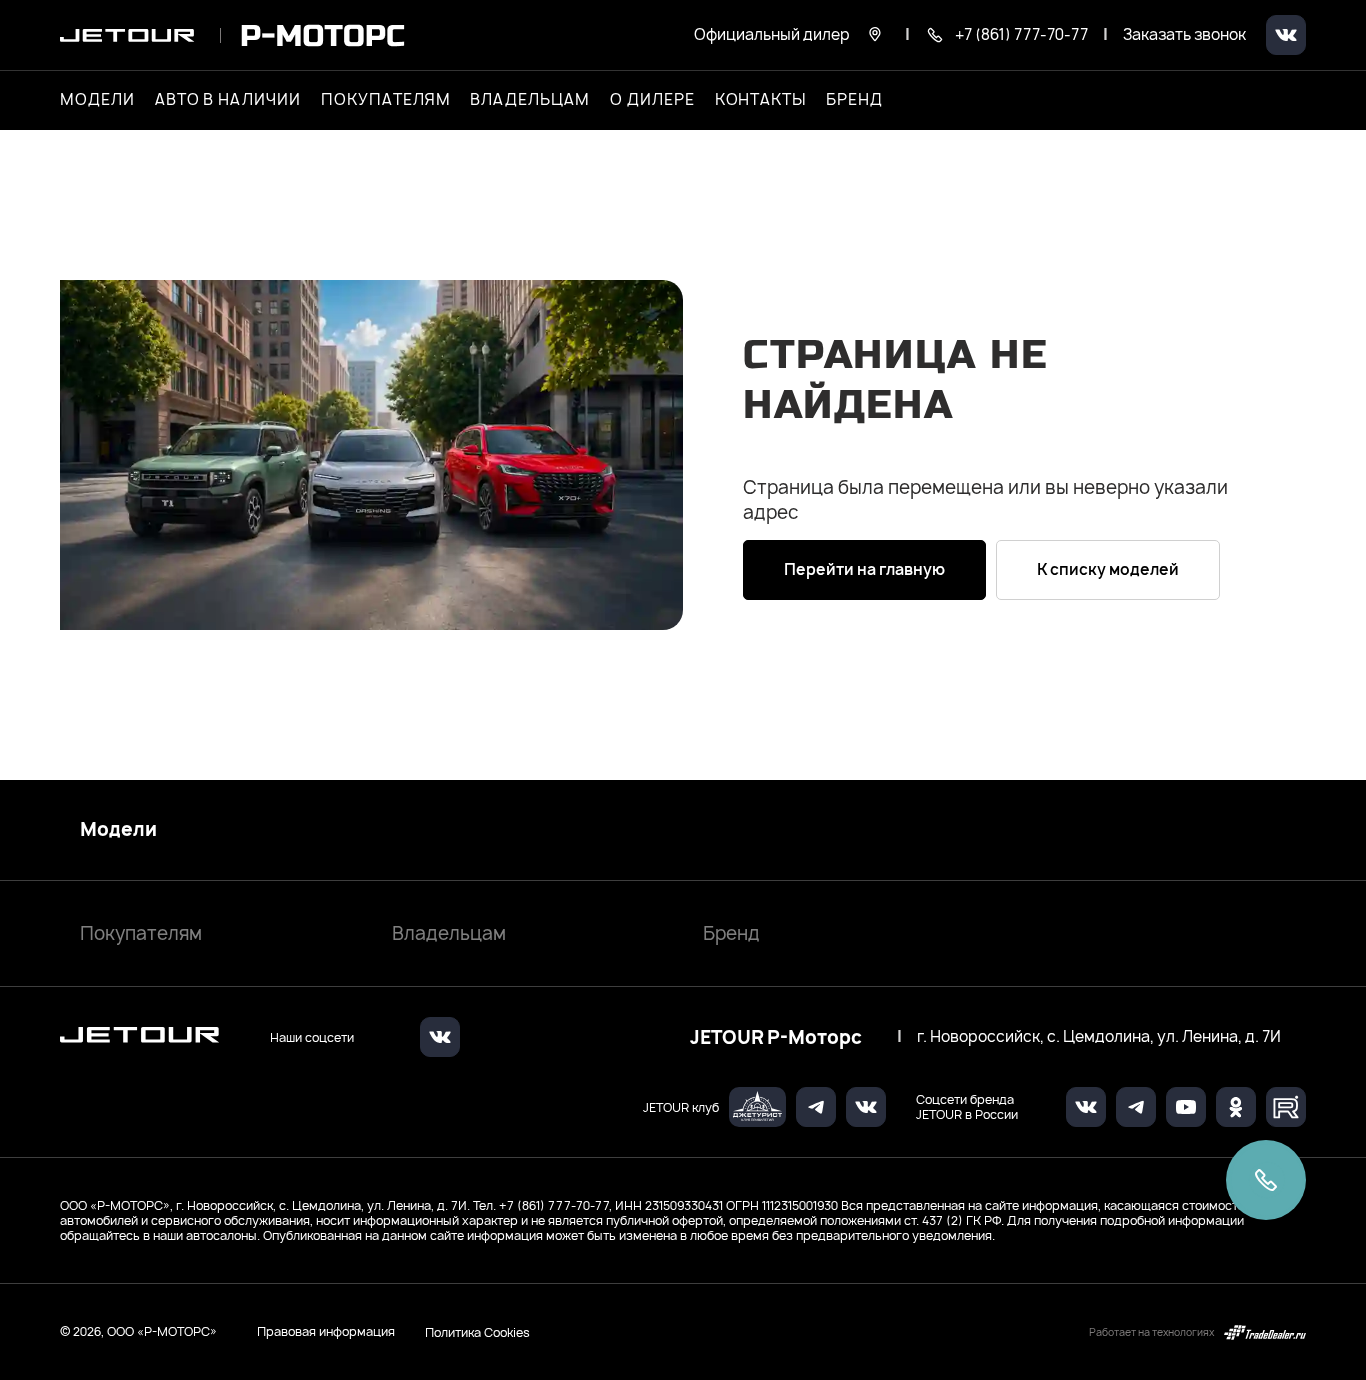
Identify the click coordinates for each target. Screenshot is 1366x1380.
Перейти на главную (864, 569)
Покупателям (141, 933)
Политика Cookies (477, 1332)
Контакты (761, 100)
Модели (118, 830)
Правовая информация (326, 1331)
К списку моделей (1108, 569)
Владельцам (449, 933)
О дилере (652, 100)
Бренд (731, 933)
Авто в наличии (228, 100)
